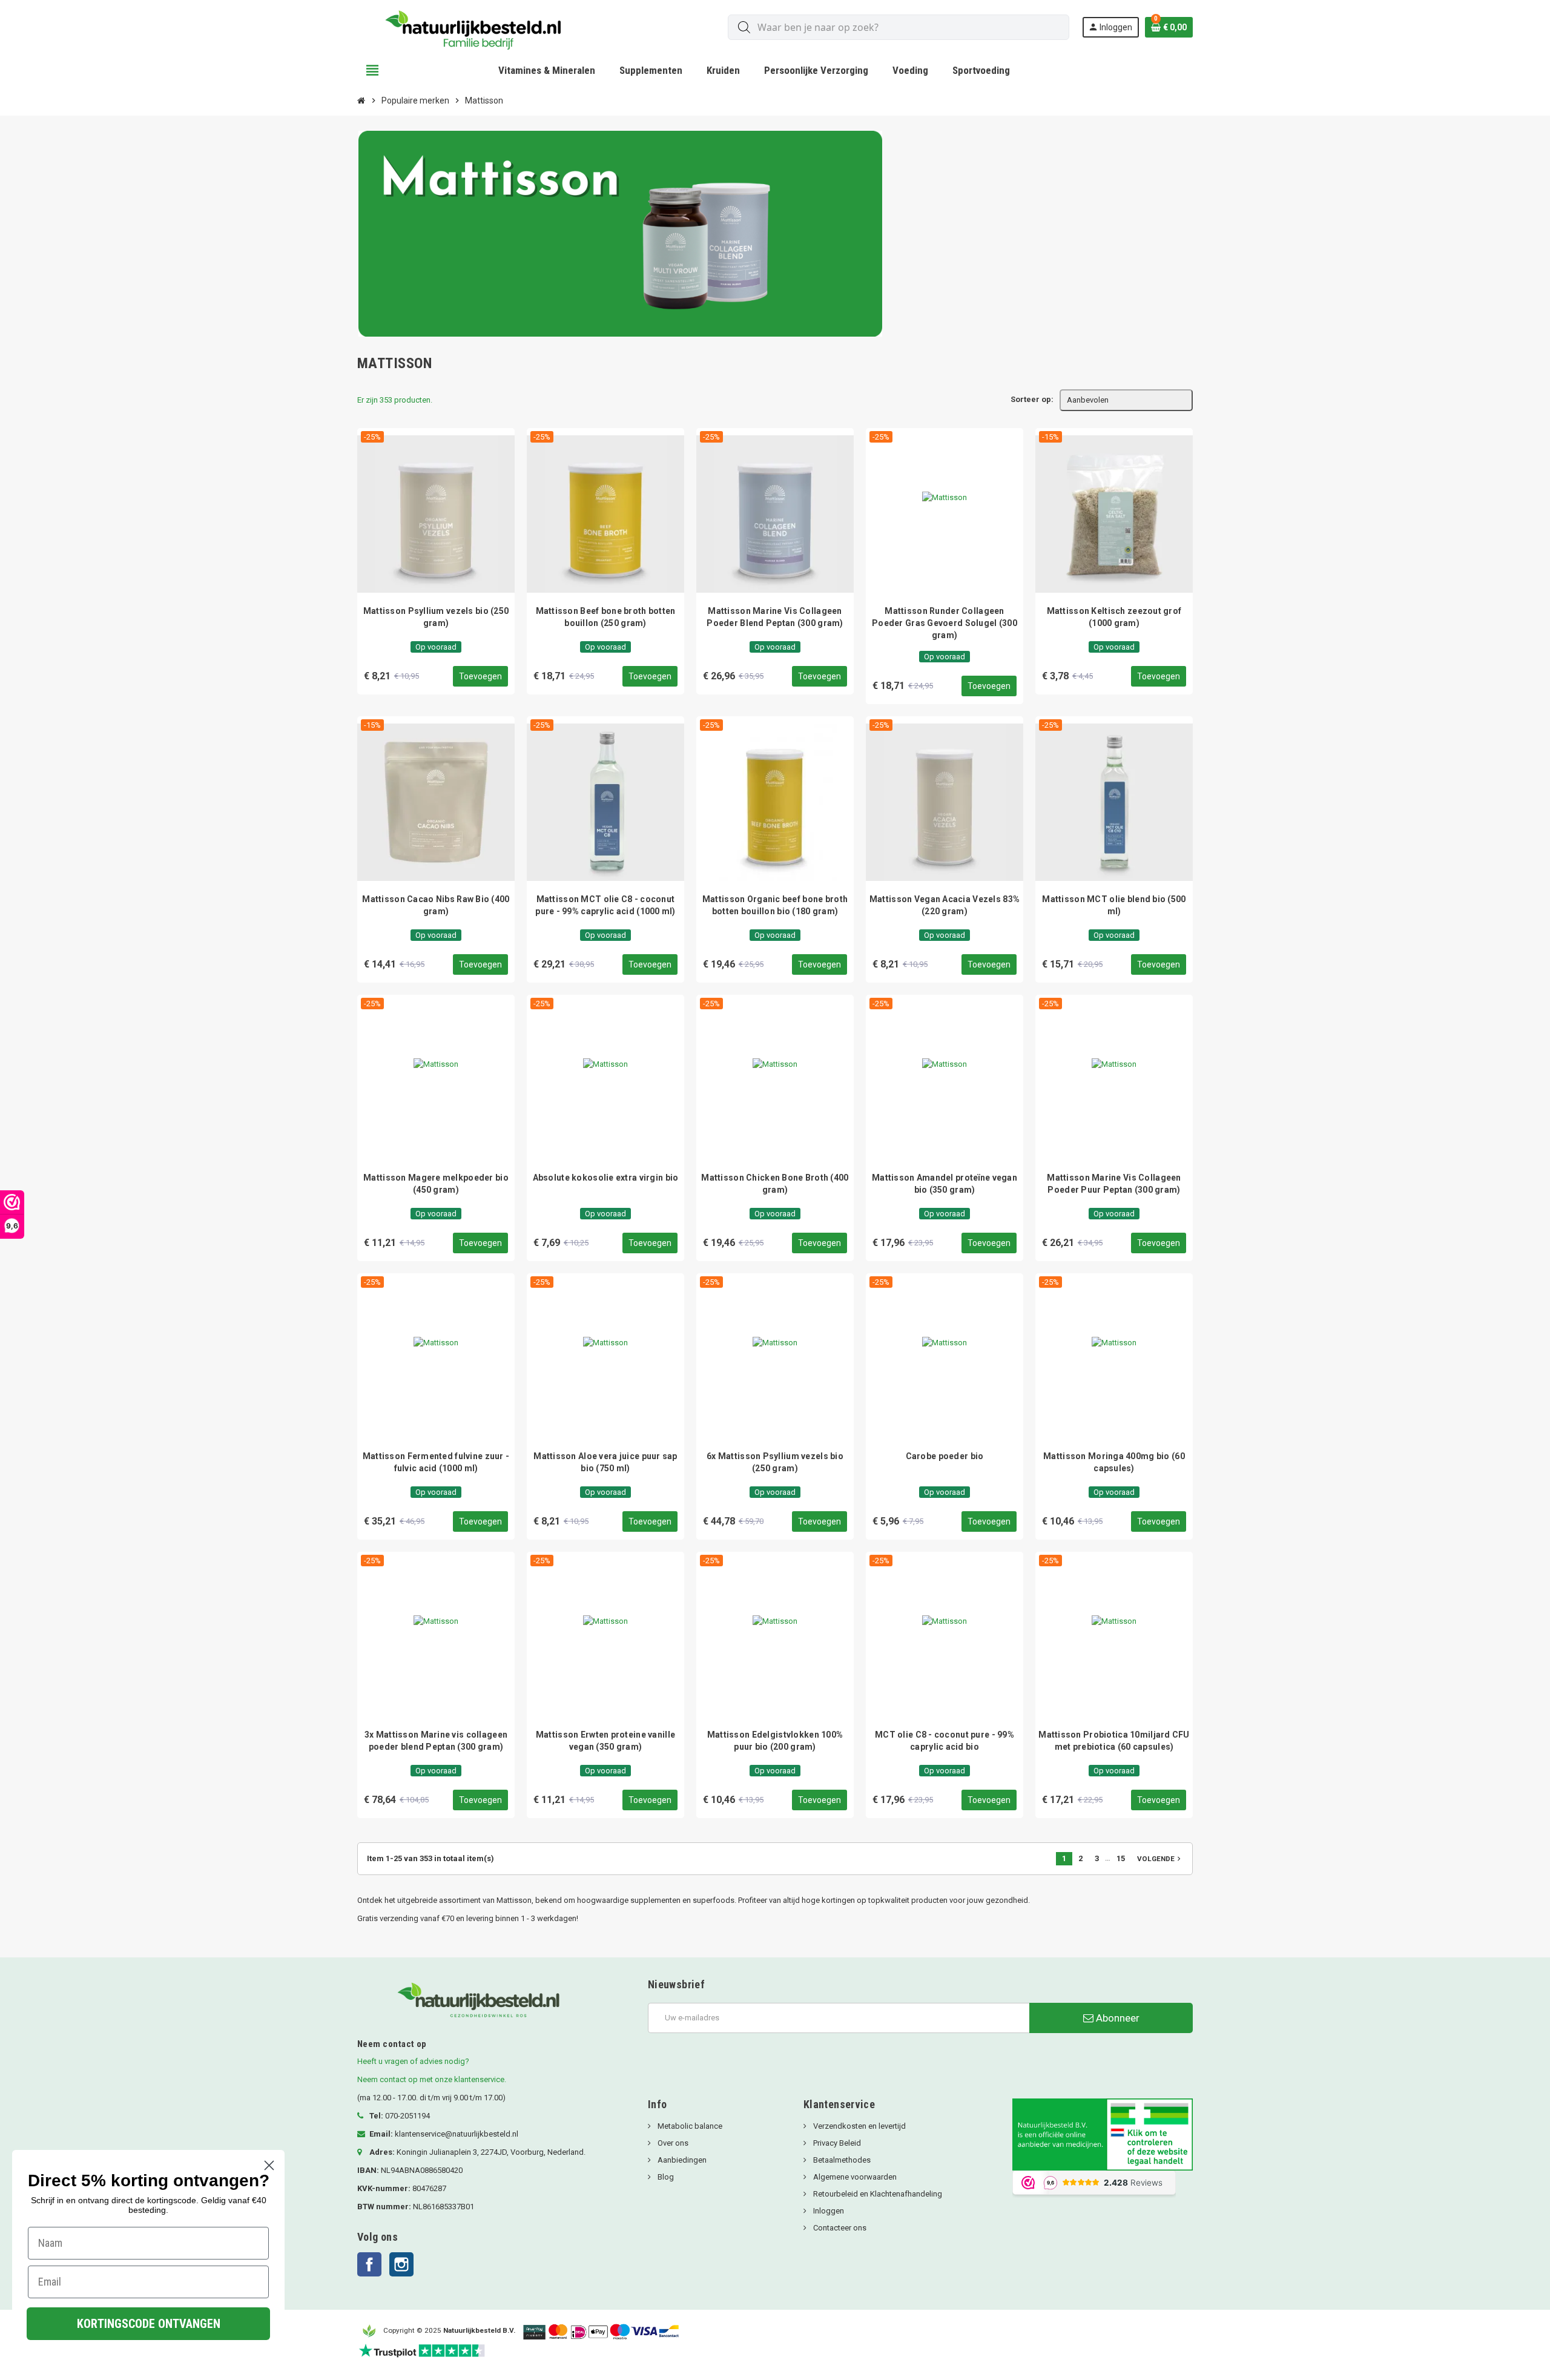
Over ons (672, 2143)
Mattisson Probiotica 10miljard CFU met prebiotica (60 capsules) (1114, 1741)
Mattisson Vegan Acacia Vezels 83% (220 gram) (945, 905)
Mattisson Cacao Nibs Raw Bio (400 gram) (436, 905)
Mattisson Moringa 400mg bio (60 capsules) (1114, 1462)
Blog (665, 2177)
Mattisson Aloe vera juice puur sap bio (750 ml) (605, 1462)
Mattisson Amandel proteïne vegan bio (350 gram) (945, 1184)
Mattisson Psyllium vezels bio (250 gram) (436, 617)
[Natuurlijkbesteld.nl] (478, 27)
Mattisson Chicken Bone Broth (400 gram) (775, 1184)
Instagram (401, 2264)
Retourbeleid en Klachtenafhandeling (877, 2194)
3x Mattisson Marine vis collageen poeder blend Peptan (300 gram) (436, 1741)
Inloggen (828, 2211)
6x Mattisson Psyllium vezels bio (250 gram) (775, 1462)
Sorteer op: (1032, 399)
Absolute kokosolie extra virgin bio (606, 1178)
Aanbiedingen (681, 2160)
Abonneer (1116, 2018)
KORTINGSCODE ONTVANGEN (149, 2324)
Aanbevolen (1088, 400)
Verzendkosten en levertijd (859, 2126)
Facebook (369, 2264)
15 (1121, 1858)
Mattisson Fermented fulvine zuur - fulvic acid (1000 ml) (436, 1462)
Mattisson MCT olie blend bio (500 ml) (1114, 905)
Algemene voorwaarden (854, 2177)
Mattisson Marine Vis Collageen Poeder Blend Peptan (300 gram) (775, 617)
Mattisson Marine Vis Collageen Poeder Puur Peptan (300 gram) (1114, 1184)
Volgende (1160, 1859)
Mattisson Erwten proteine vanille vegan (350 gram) (605, 1741)
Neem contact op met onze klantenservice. (432, 2079)
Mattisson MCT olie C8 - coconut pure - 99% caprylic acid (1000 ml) (605, 905)
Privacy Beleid (836, 2143)
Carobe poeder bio (945, 1456)
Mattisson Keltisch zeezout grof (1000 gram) (1114, 617)
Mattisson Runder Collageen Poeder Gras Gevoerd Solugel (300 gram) (945, 623)
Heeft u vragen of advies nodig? (413, 2061)
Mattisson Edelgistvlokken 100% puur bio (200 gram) (775, 1741)
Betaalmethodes (841, 2160)
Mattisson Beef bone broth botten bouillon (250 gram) (606, 617)
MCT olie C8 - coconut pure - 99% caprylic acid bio (945, 1741)
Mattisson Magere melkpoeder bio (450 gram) (436, 1184)
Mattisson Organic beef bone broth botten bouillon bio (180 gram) (775, 905)
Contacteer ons (839, 2228)
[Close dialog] (269, 2165)
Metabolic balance (689, 2126)
